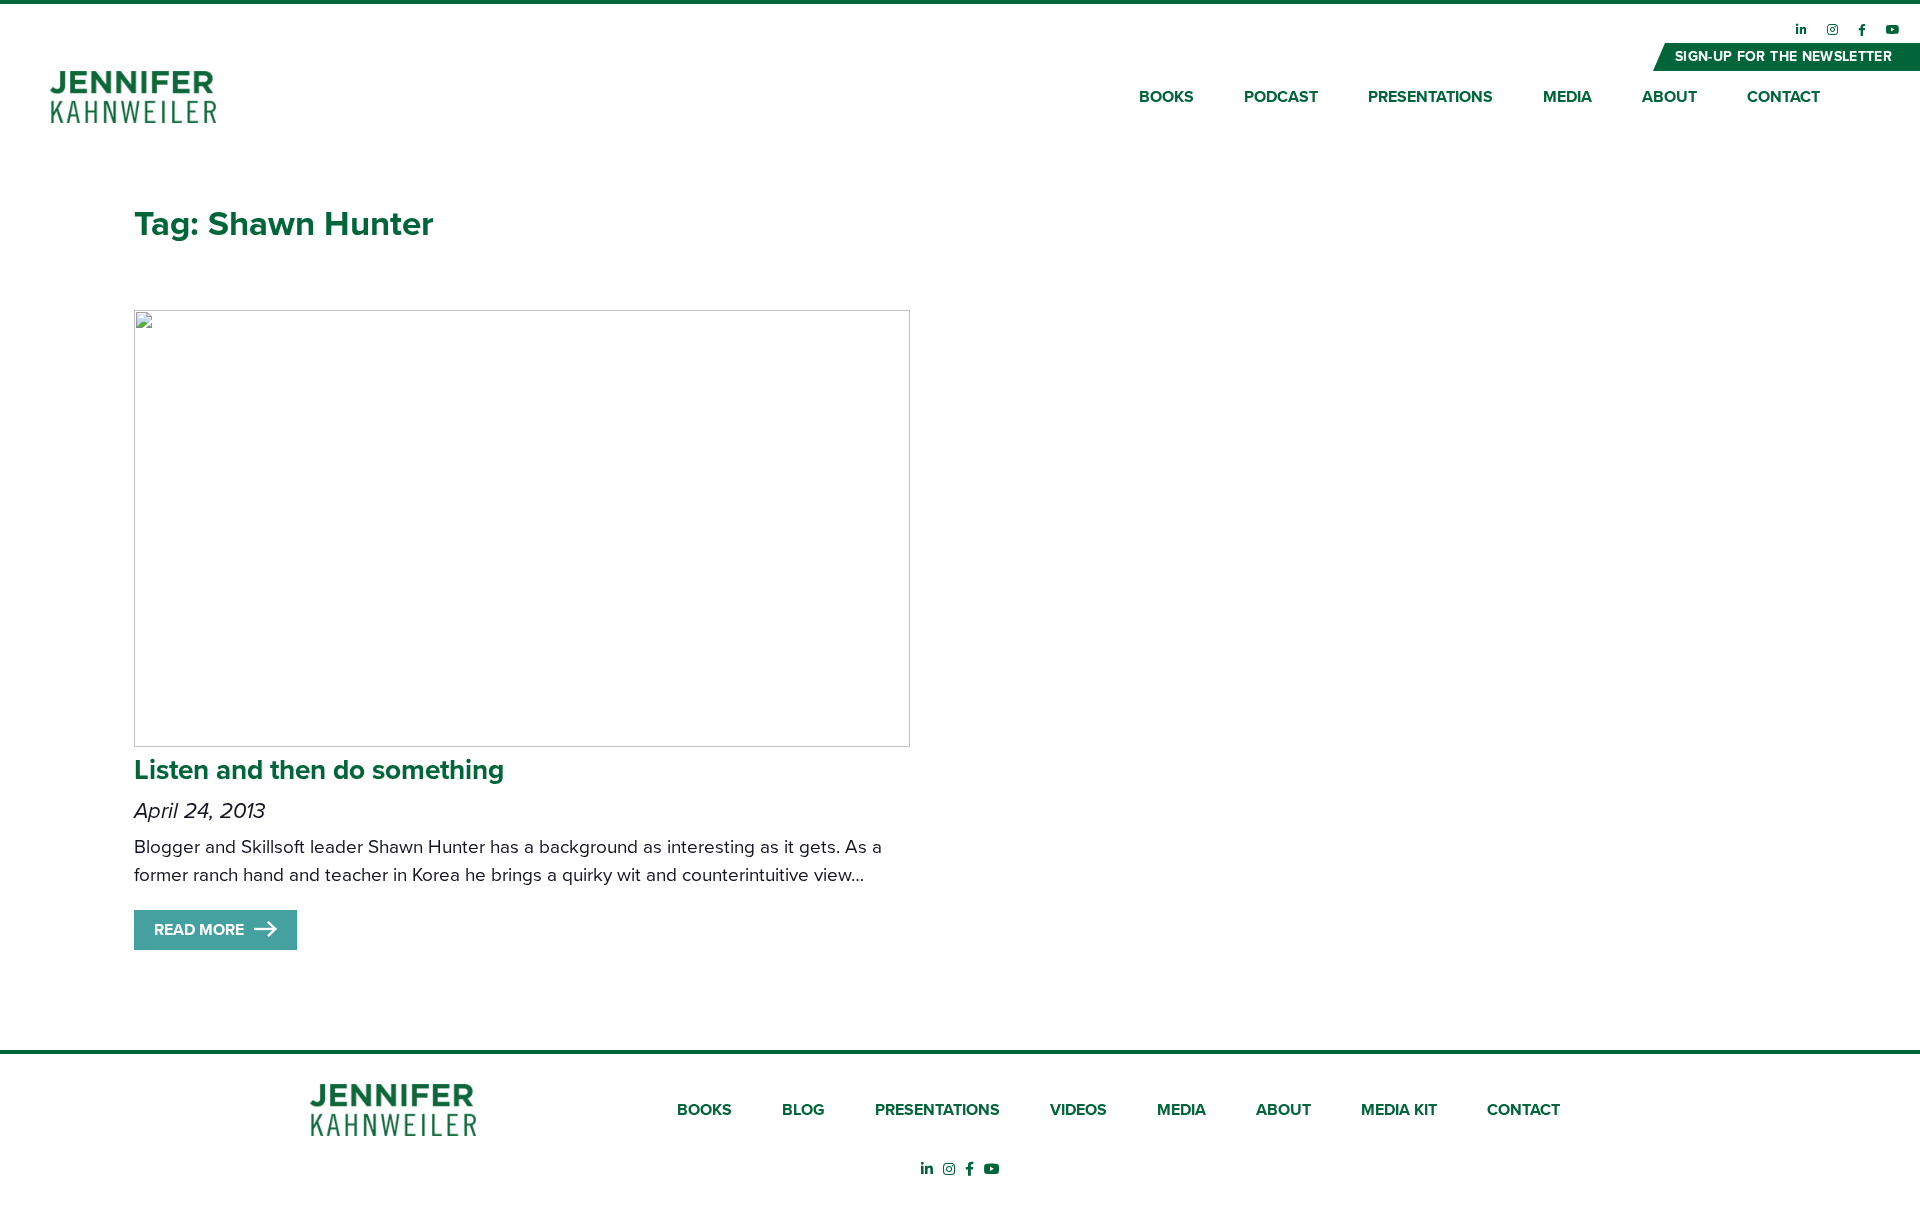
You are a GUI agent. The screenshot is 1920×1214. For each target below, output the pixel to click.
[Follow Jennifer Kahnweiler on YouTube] (1893, 30)
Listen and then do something (319, 770)
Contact (1783, 97)
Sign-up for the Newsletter (1783, 56)
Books (1166, 97)
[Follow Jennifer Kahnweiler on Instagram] (1832, 30)
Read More (199, 930)
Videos (1078, 1110)
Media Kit (1399, 1110)
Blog (803, 1110)
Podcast (1281, 97)
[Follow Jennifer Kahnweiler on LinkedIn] (1801, 30)
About (1669, 97)
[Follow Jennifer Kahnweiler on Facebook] (1862, 30)
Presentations (1430, 97)
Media (1567, 97)
